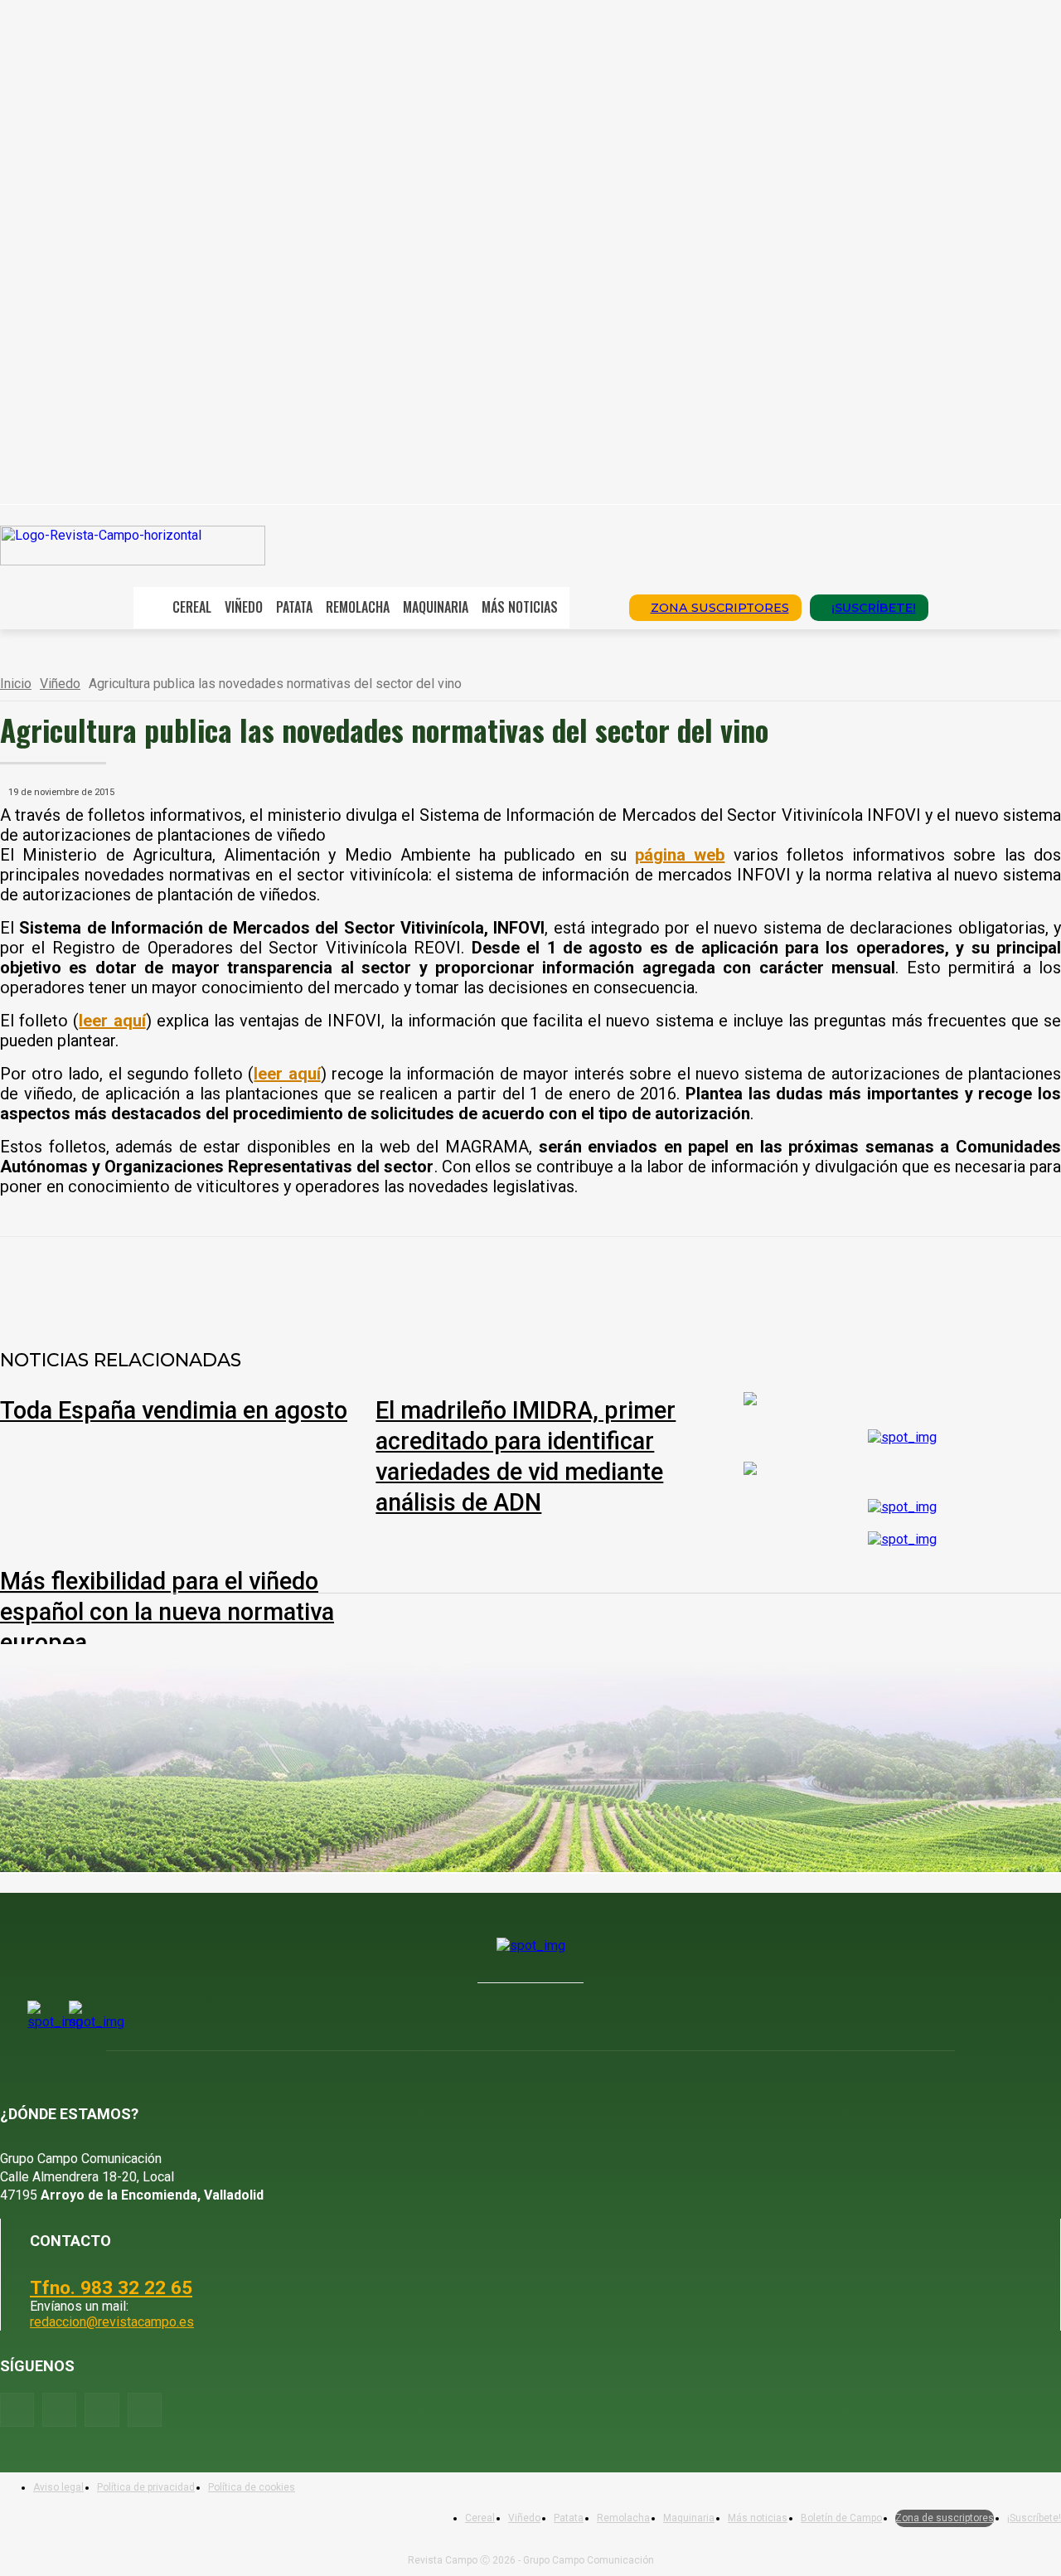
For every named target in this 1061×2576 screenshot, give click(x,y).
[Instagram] (59, 2410)
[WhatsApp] (316, 1280)
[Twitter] (145, 2410)
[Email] (435, 1280)
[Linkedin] (375, 1280)
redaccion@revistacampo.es (112, 2322)
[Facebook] (196, 1280)
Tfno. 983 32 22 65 (111, 2287)
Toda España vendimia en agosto (174, 1410)
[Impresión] (495, 1280)
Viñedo (60, 684)
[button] (593, 606)
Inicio (16, 684)
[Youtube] (102, 2410)
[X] (256, 1280)
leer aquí (287, 1074)
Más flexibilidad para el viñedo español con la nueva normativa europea (167, 1612)
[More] (555, 1280)
